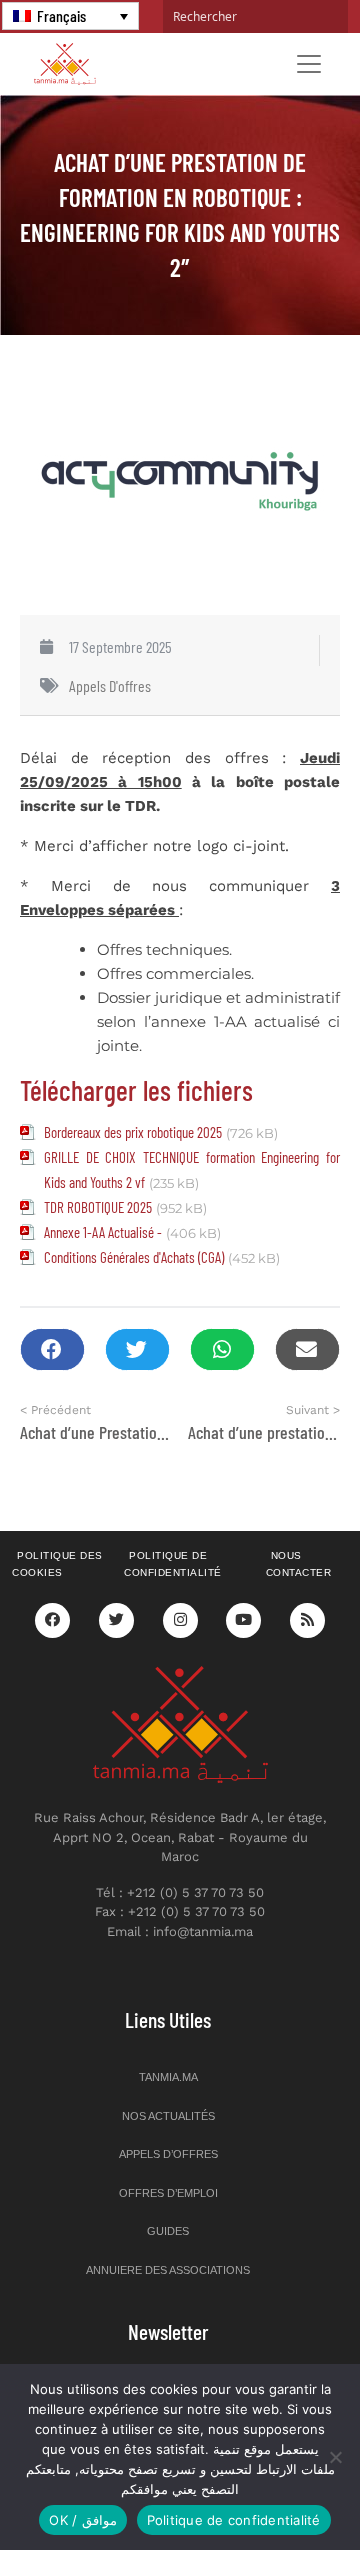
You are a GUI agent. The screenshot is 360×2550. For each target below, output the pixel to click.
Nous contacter (299, 1564)
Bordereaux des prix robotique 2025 (133, 1132)
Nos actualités (168, 2116)
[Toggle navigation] (309, 64)
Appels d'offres (110, 685)
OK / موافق (82, 2520)
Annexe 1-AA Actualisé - (103, 1232)
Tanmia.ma (168, 2077)
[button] (52, 1349)
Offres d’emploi (168, 2193)
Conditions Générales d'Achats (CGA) (134, 1257)
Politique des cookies (57, 1564)
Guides (168, 2231)
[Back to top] (275, 2487)
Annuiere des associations (168, 2270)
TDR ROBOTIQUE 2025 (98, 1207)
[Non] (335, 2457)
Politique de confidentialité (173, 1564)
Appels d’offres (168, 2154)
